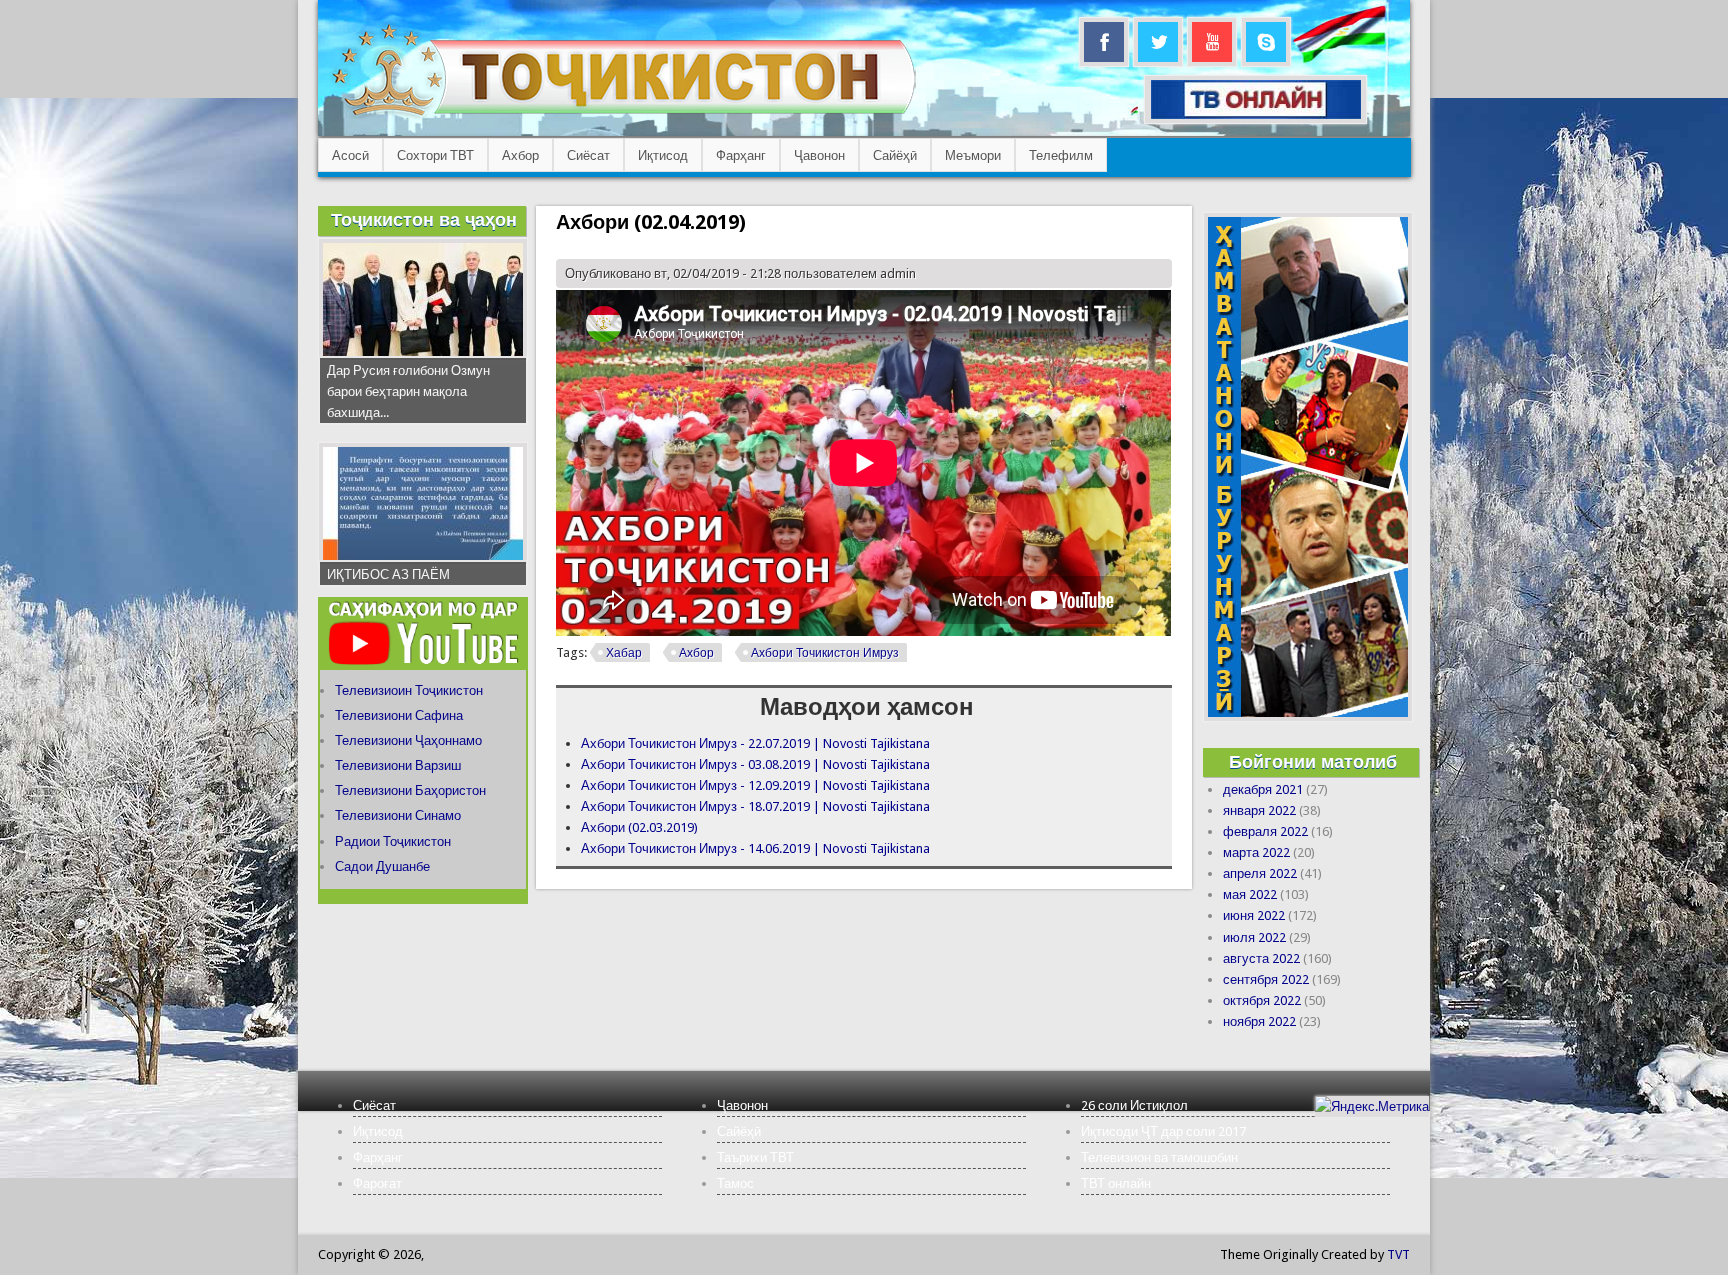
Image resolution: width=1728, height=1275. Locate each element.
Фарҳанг (741, 155)
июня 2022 (1254, 915)
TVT (1398, 1254)
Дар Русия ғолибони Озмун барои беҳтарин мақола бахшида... (408, 391)
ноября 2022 (1259, 1021)
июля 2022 (1254, 937)
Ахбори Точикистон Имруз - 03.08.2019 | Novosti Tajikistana (755, 764)
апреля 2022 (1260, 873)
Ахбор (520, 155)
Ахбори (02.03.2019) (639, 827)
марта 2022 (1256, 852)
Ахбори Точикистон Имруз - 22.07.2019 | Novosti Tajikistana (755, 743)
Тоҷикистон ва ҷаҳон (424, 219)
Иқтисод (663, 155)
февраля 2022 (1265, 831)
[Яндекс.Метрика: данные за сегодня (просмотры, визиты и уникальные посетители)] (1372, 1106)
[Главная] (623, 115)
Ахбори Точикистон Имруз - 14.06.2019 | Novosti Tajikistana (755, 848)
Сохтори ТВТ (435, 155)
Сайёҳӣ (895, 155)
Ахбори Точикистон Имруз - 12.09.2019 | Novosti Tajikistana (755, 785)
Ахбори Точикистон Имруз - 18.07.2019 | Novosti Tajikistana (755, 806)
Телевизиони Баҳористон (410, 790)
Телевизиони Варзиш (398, 765)
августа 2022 (1261, 958)
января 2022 (1259, 810)
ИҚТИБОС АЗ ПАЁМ (388, 574)
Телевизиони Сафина (399, 715)
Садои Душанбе (382, 866)
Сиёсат (588, 155)
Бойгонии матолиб (1313, 761)
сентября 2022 (1266, 979)
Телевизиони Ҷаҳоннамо (408, 740)
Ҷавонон (819, 155)
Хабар (624, 653)
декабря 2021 (1263, 789)
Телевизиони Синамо (398, 815)
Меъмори (973, 155)
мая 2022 (1250, 894)
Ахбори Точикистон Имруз (825, 653)
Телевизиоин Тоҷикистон (409, 690)
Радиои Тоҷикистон (393, 841)
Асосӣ (350, 155)
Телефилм (1061, 155)
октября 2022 (1262, 1000)
